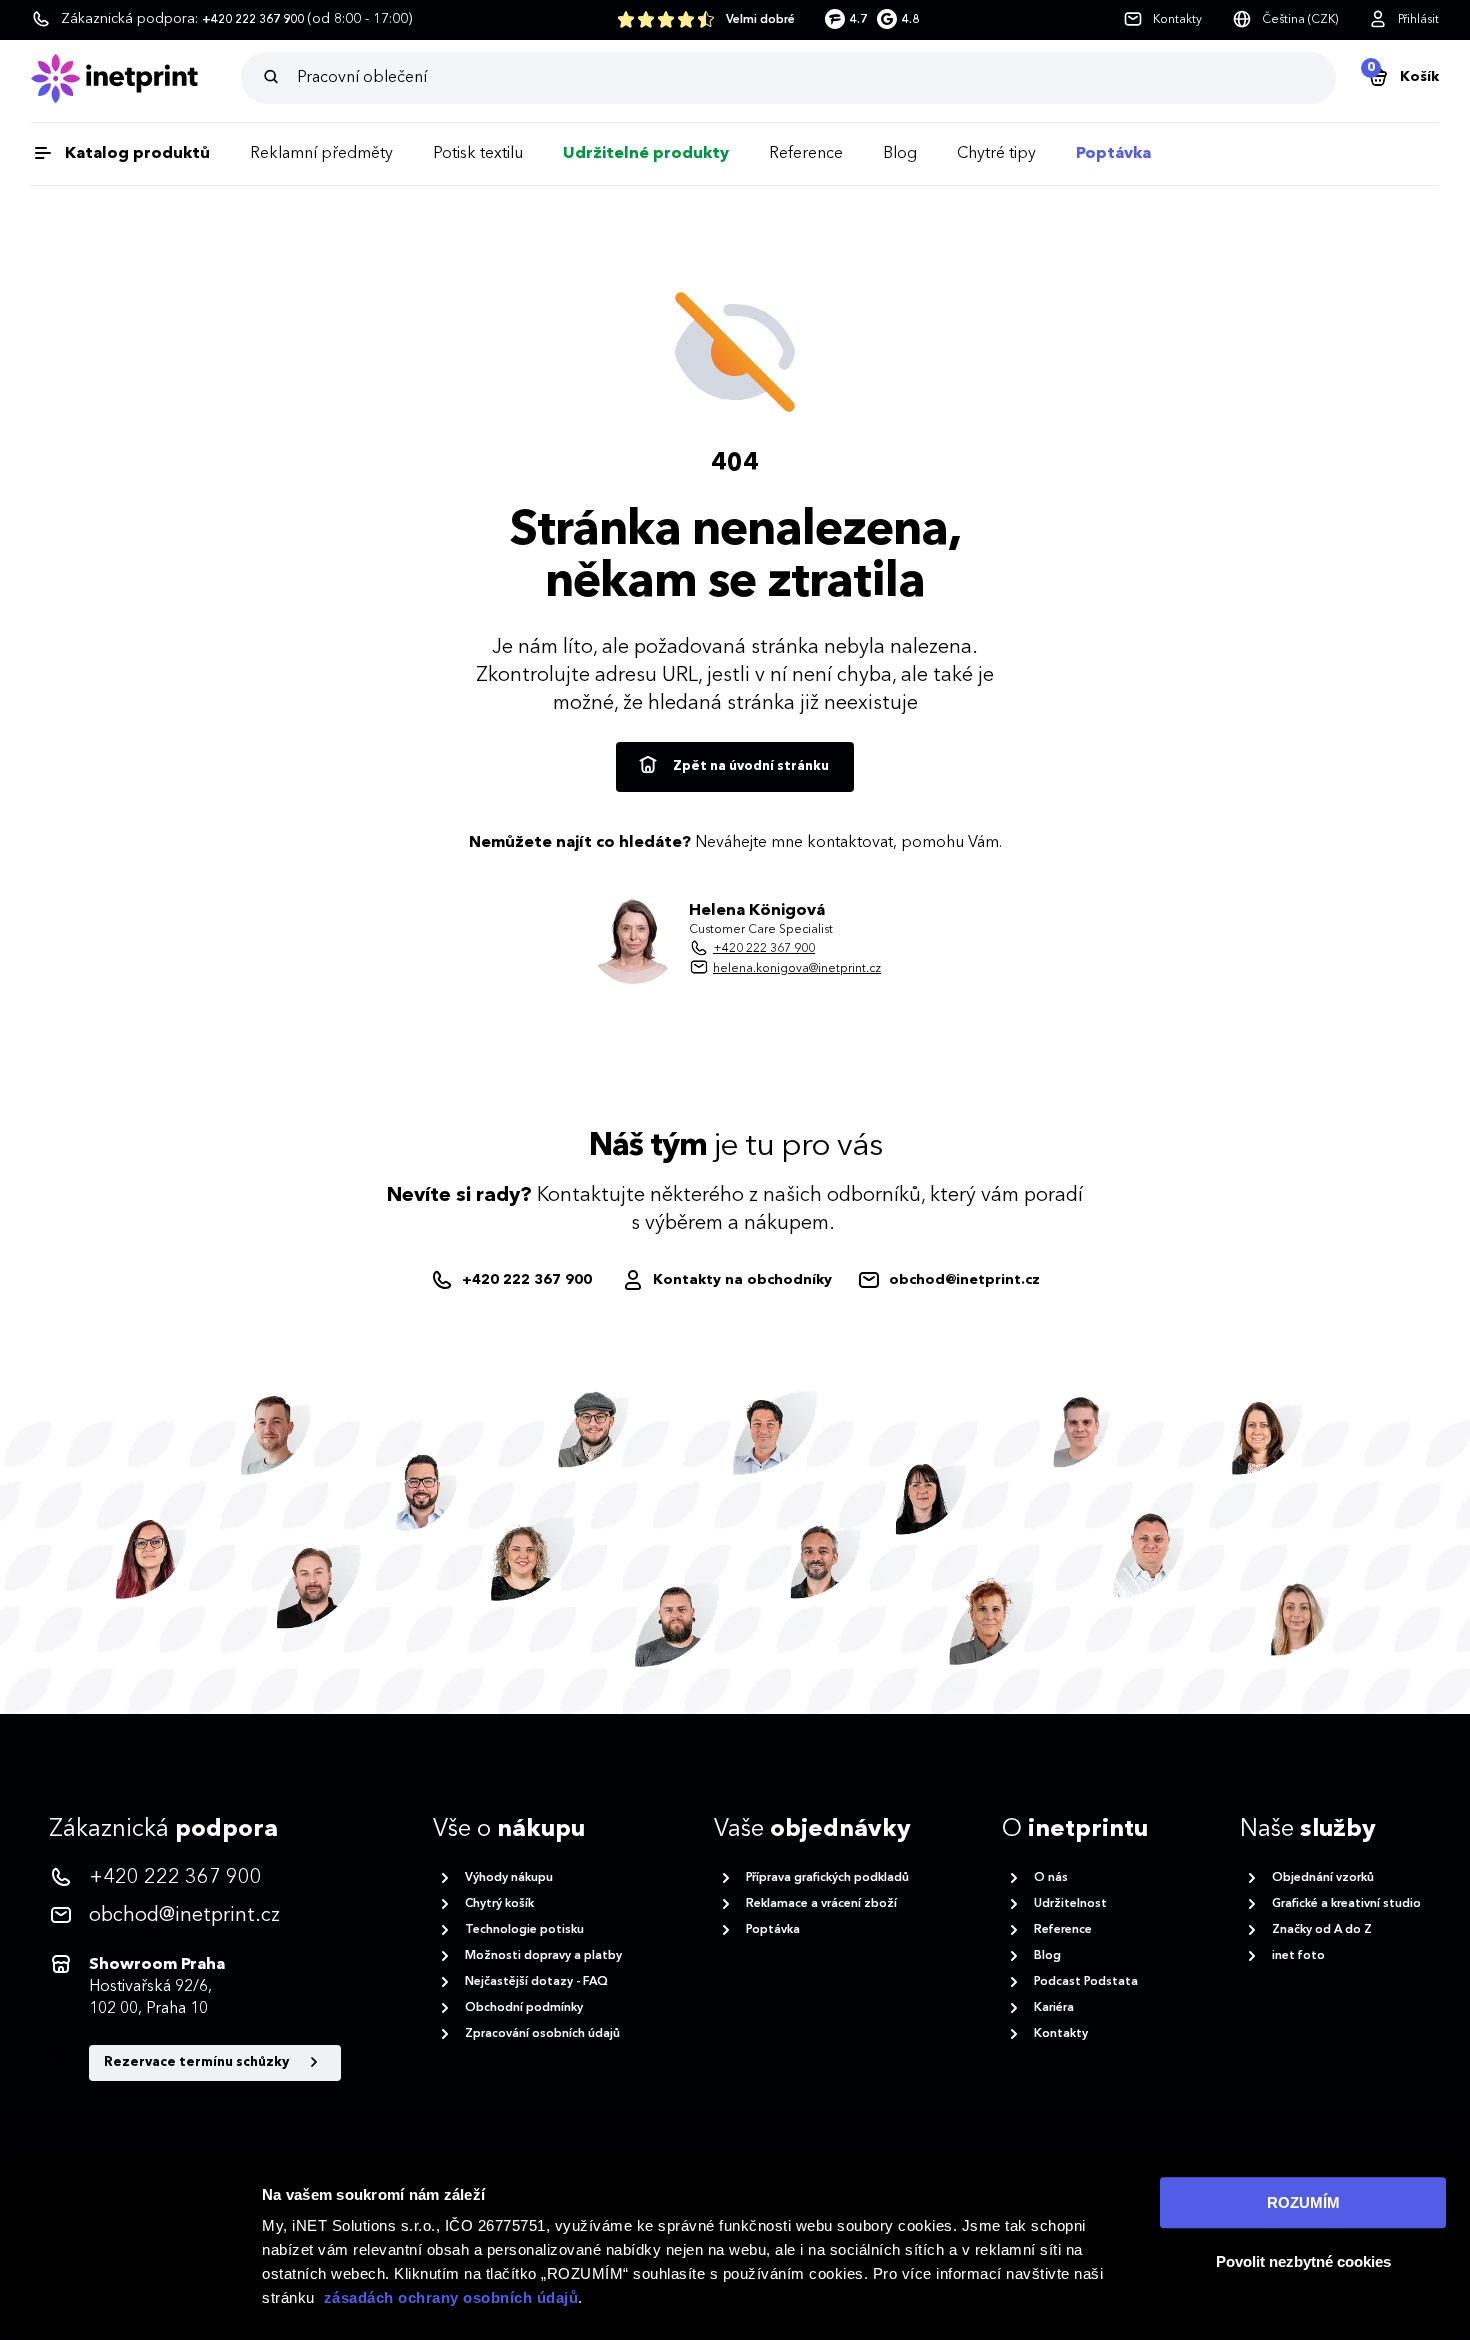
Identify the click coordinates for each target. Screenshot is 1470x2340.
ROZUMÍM (1303, 2202)
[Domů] (136, 78)
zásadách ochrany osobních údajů (451, 2297)
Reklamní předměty (321, 154)
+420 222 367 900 (764, 949)
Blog (900, 154)
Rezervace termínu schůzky (198, 2062)
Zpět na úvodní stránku (749, 766)
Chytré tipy (996, 154)
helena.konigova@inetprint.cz (797, 969)
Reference (806, 154)
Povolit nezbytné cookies (1303, 2261)
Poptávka (1113, 154)
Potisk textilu (478, 154)
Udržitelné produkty (646, 154)
